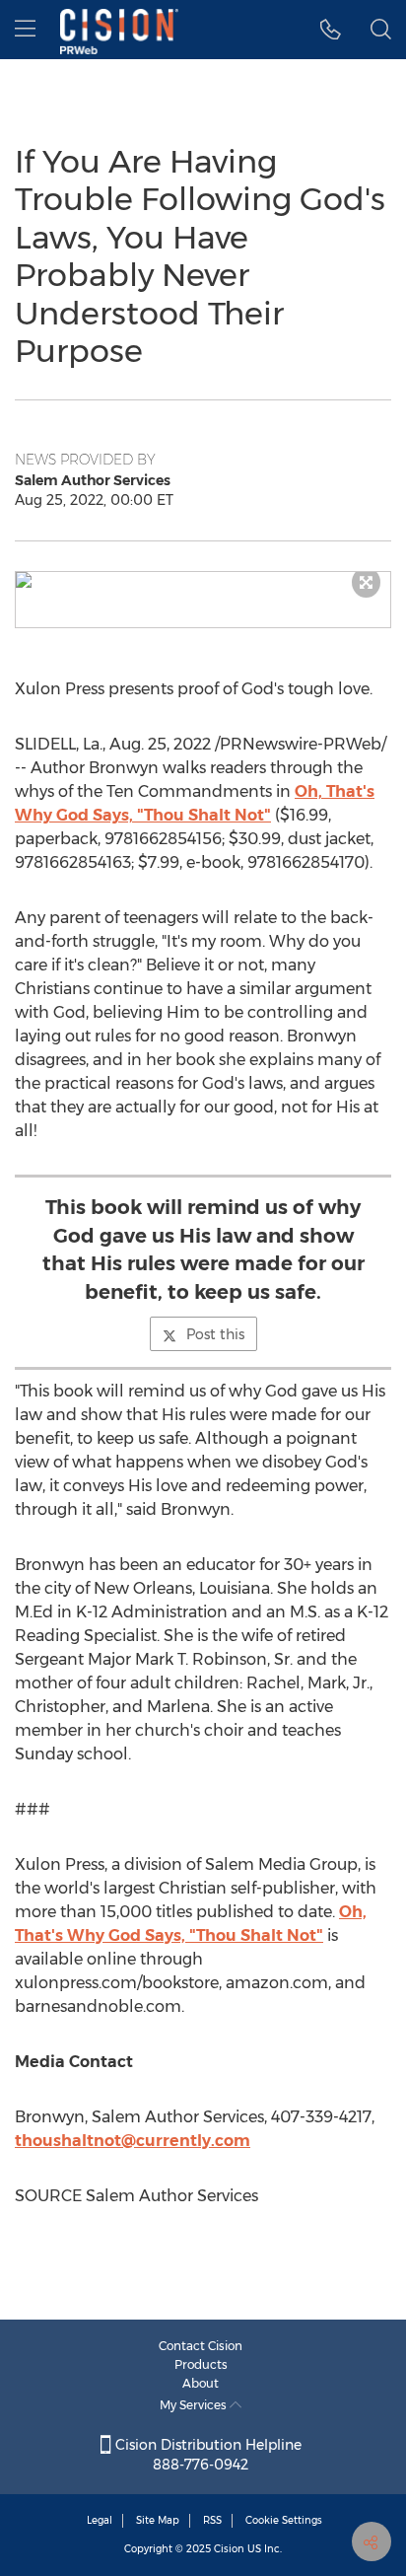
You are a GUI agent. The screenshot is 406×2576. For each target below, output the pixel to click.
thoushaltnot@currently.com (133, 2141)
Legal (100, 2520)
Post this (215, 1334)
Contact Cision (201, 2346)
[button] (203, 580)
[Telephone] (331, 30)
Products (201, 2364)
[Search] (381, 30)
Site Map (158, 2520)
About (201, 2383)
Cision (229, 2549)
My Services (195, 2405)
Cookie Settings (284, 2520)
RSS (212, 2520)
